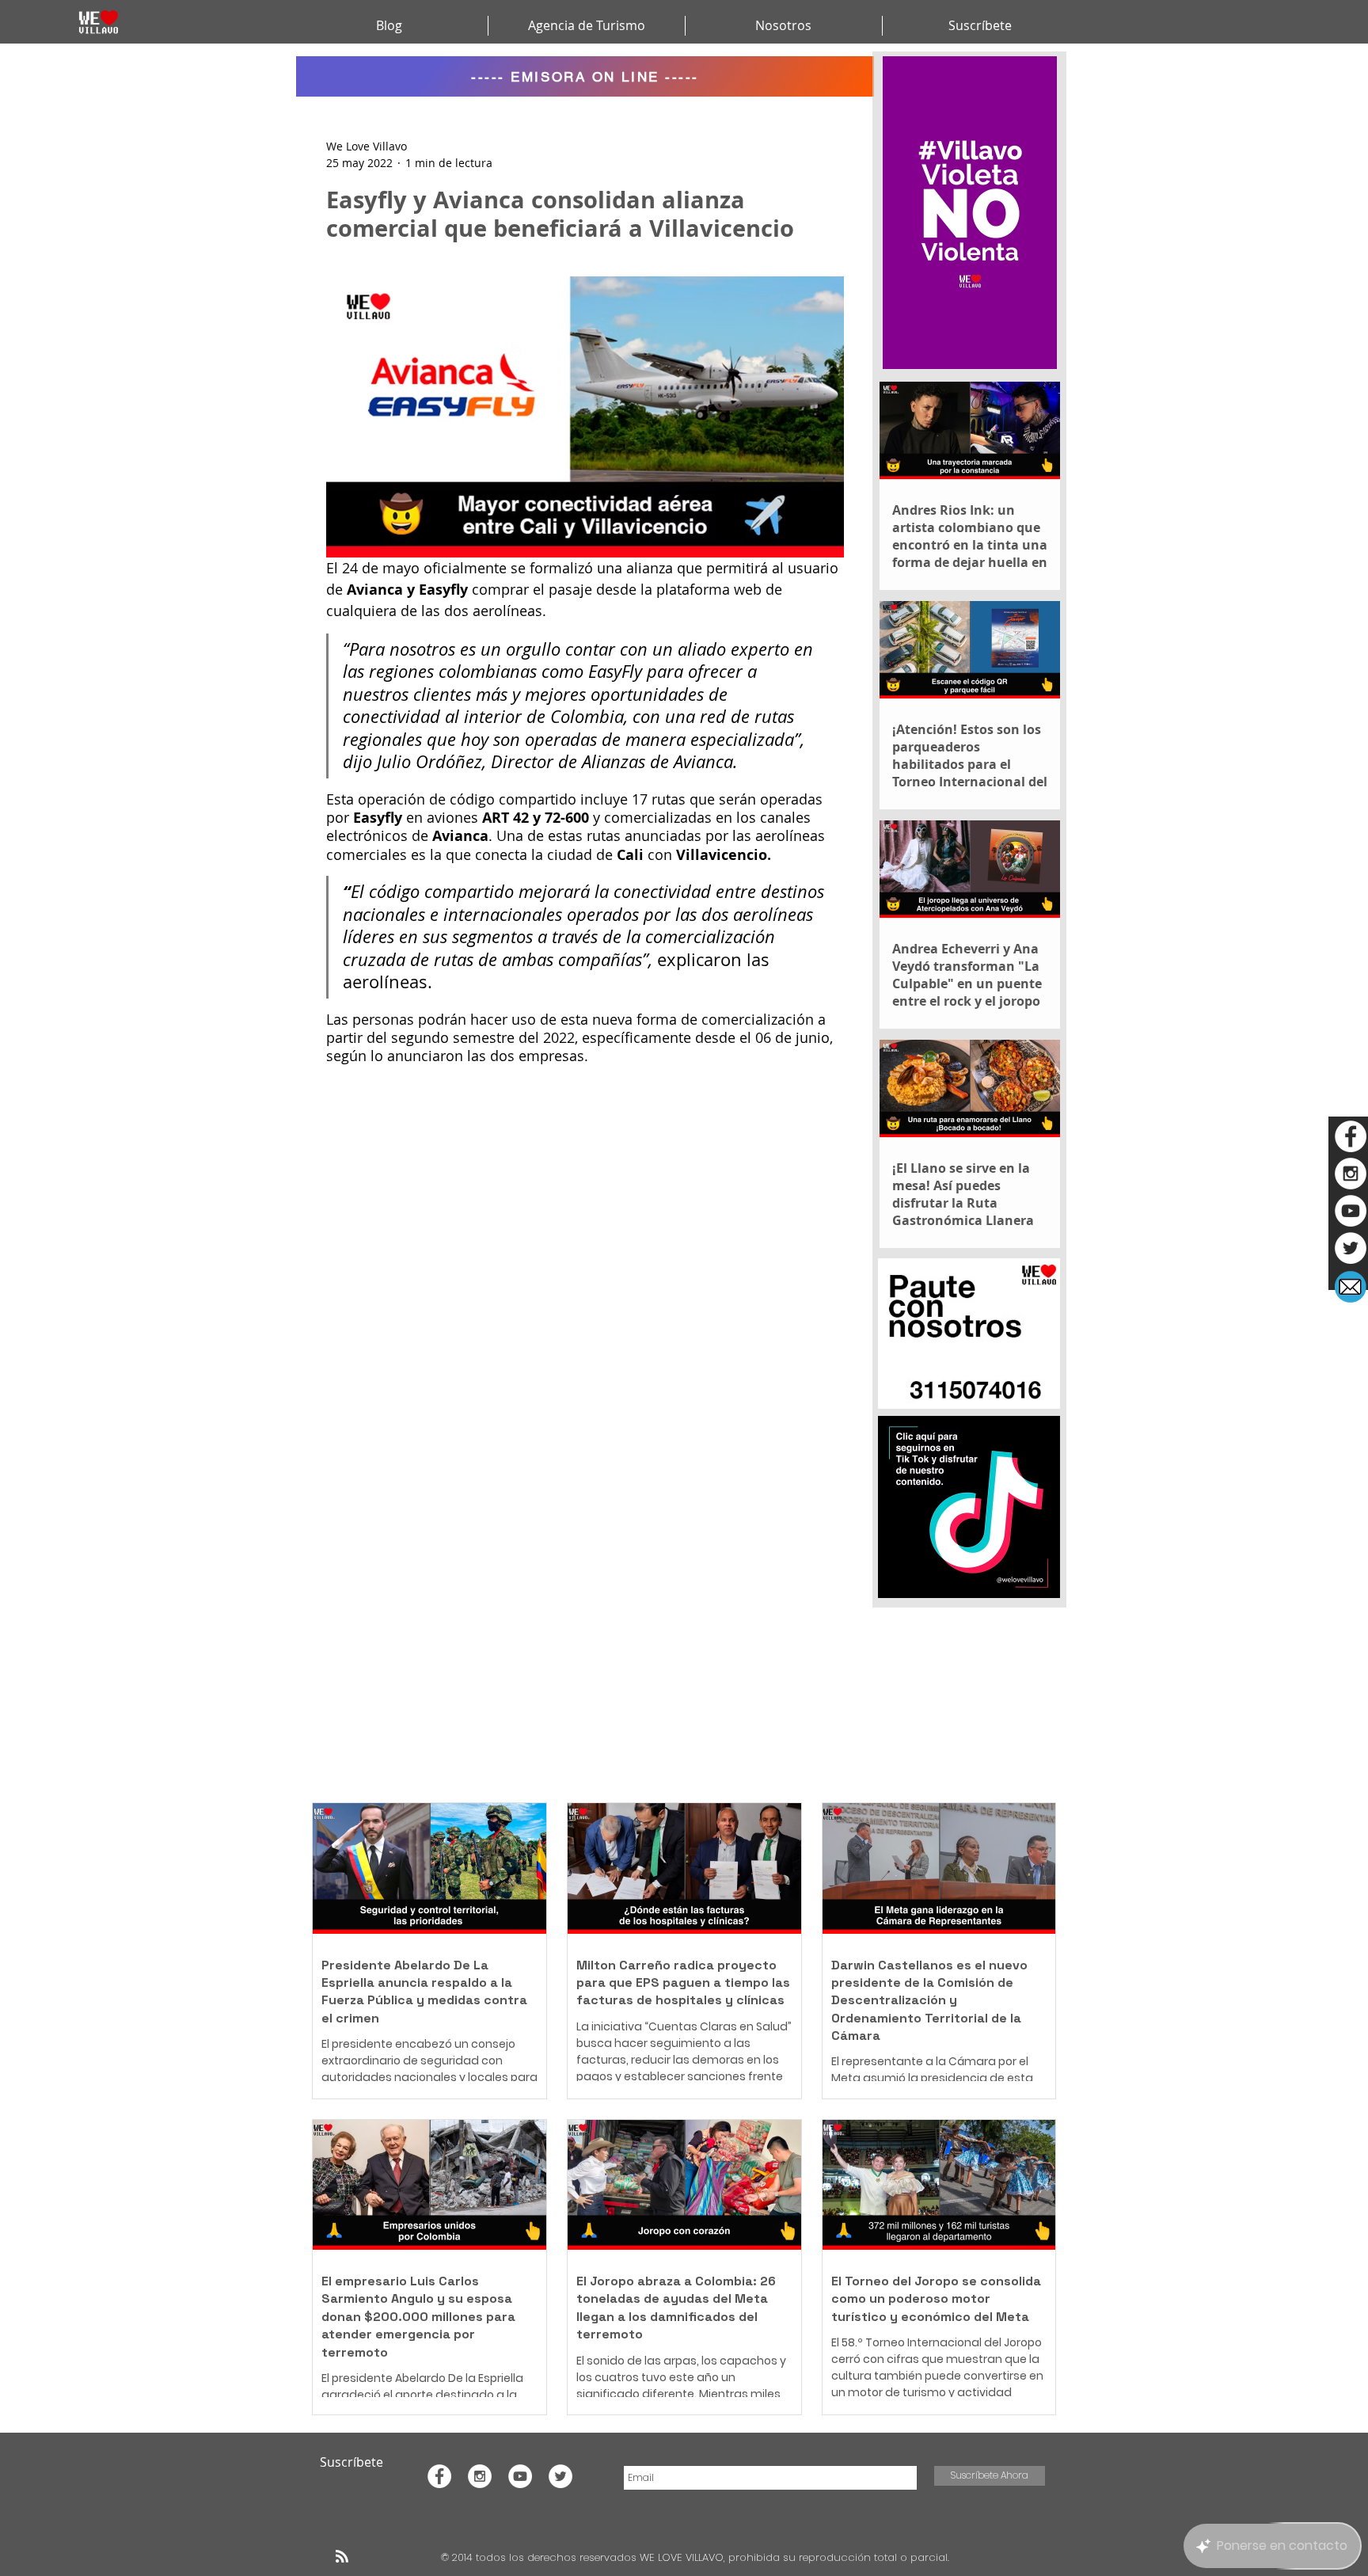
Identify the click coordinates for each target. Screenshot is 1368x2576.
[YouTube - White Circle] (1351, 1211)
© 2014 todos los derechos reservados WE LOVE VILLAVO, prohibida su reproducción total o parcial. (697, 2557)
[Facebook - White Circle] (1351, 1136)
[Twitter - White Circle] (1351, 1248)
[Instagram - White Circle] (1351, 1174)
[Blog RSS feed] (342, 2557)
